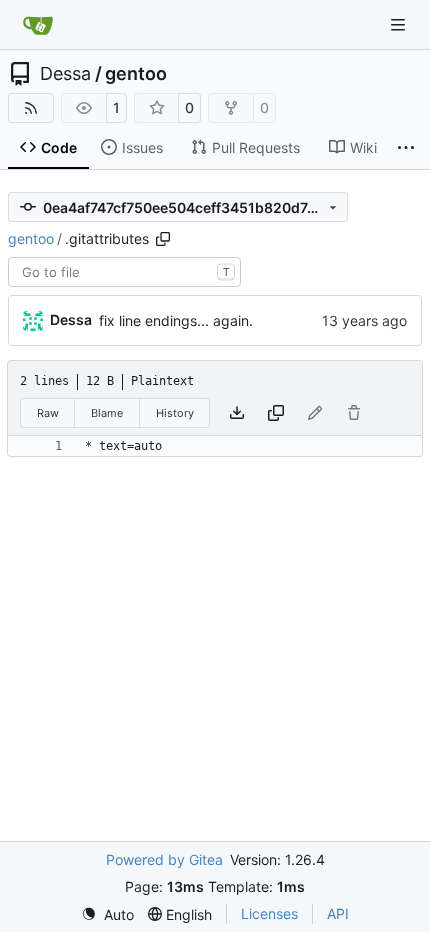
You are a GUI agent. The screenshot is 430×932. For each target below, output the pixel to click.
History (175, 413)
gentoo (136, 74)
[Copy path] (163, 239)
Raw (48, 413)
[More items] (406, 148)
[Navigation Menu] (400, 24)
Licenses (269, 913)
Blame (107, 413)
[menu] (107, 914)
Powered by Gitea (164, 859)
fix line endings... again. (176, 320)
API (338, 913)
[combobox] (124, 272)
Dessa (65, 74)
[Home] (38, 25)
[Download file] (237, 413)
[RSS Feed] (31, 108)
